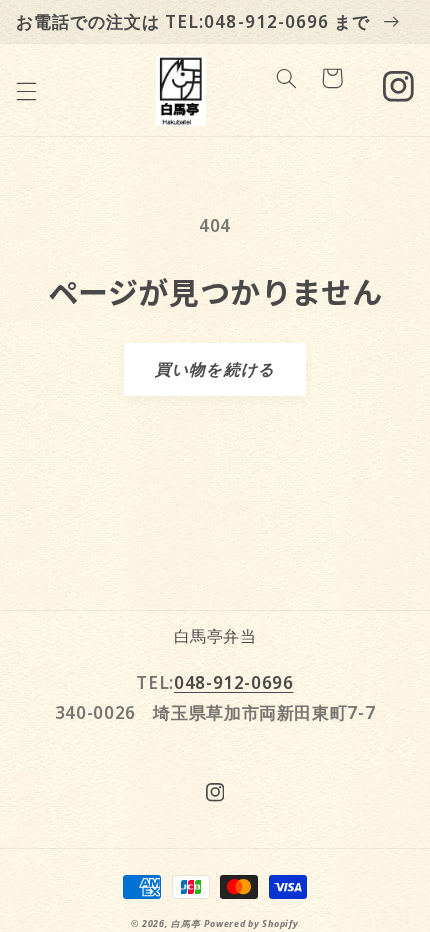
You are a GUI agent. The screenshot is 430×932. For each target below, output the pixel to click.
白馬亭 (185, 924)
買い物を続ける (214, 369)
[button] (26, 91)
